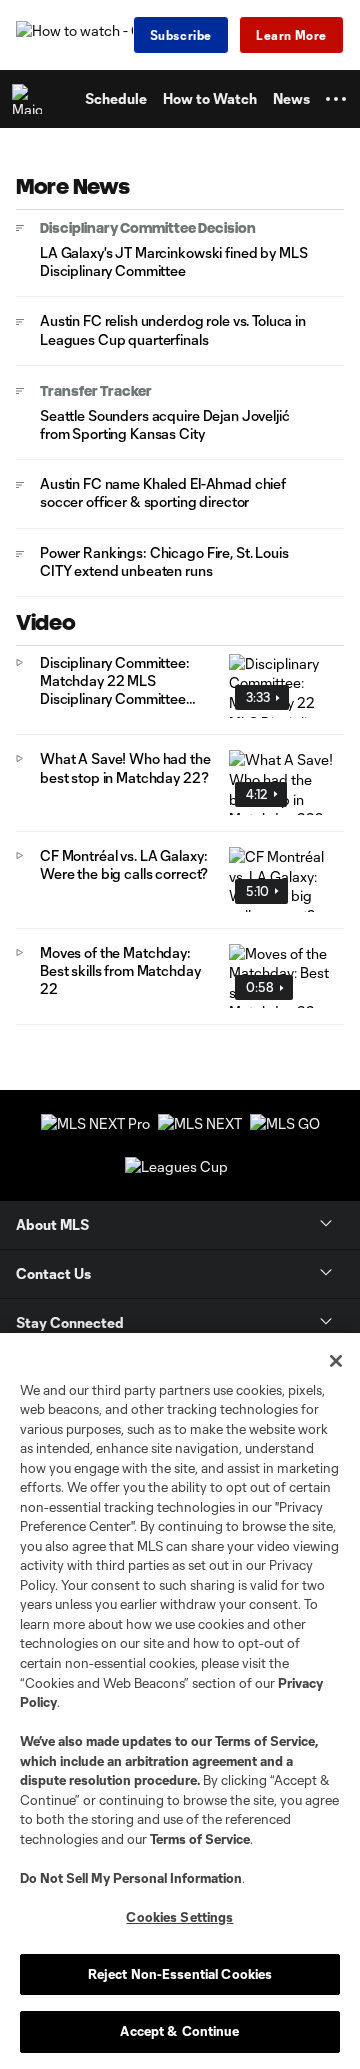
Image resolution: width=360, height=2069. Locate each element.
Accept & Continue (179, 2031)
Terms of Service (265, 1741)
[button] (336, 99)
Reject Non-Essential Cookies (180, 1974)
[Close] (336, 1361)
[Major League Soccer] (31, 99)
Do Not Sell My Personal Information (131, 1878)
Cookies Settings (179, 1917)
